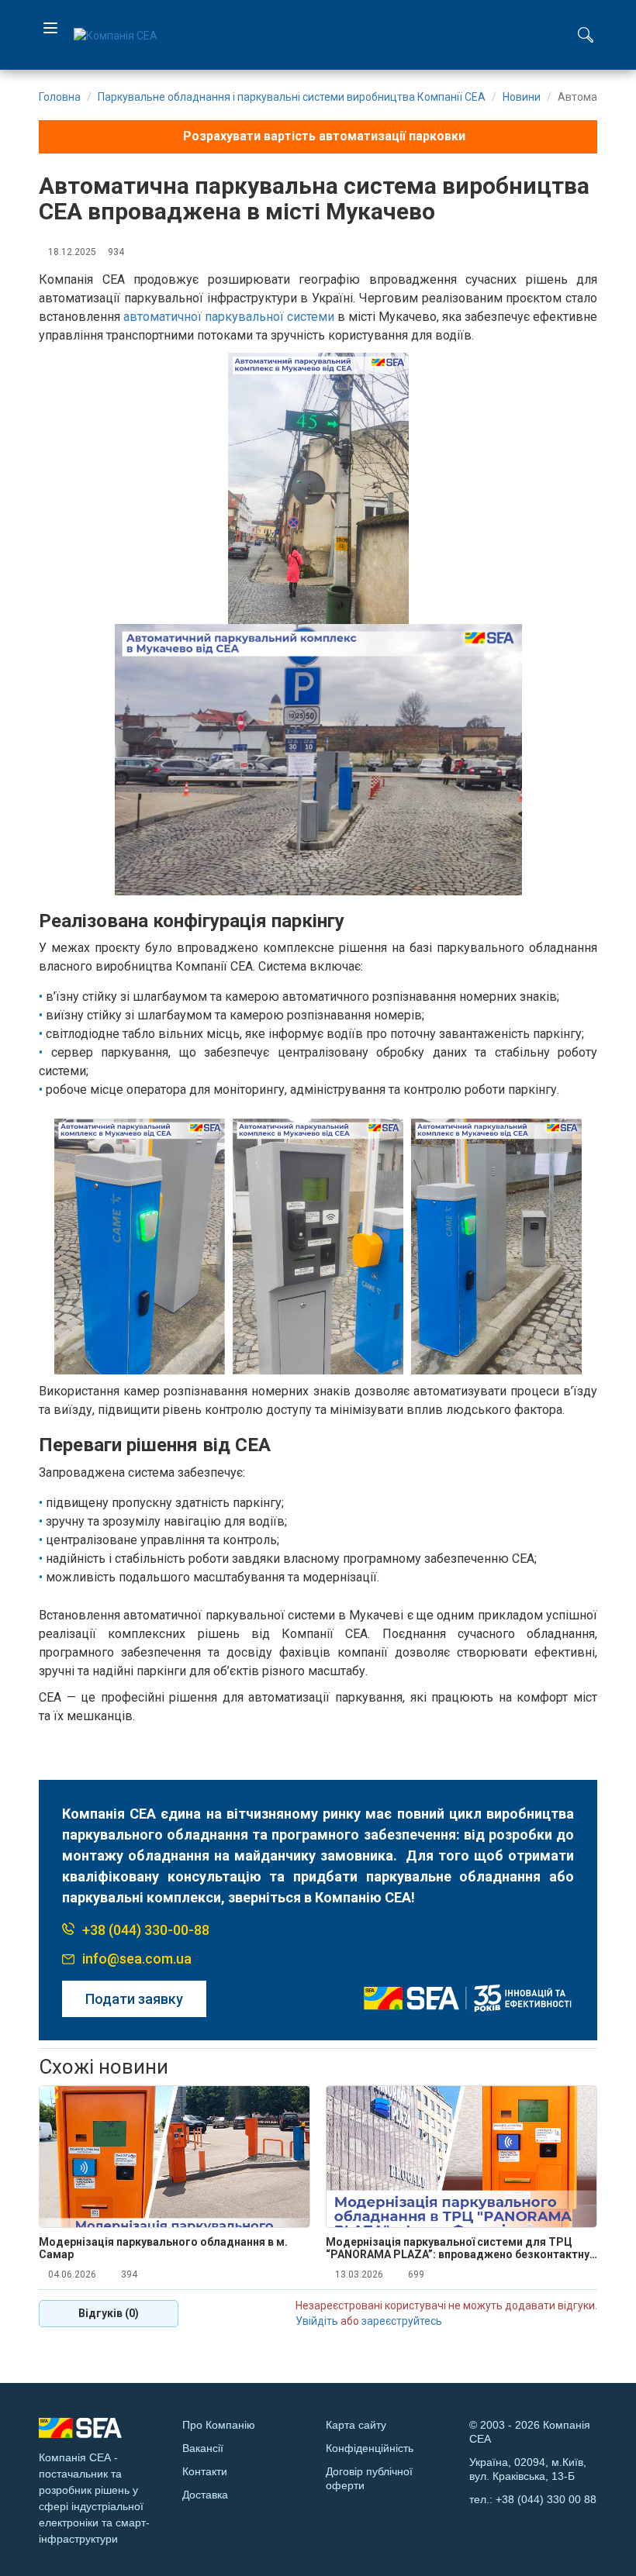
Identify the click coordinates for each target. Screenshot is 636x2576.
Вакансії (203, 2448)
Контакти (205, 2471)
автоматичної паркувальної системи (229, 317)
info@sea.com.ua (137, 1959)
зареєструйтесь (402, 2321)
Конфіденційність (370, 2448)
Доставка (205, 2495)
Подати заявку (134, 1999)
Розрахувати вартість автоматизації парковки (323, 136)
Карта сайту (356, 2425)
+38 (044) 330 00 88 (546, 2499)
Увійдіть (317, 2321)
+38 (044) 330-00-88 (146, 1930)
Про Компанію (219, 2425)
